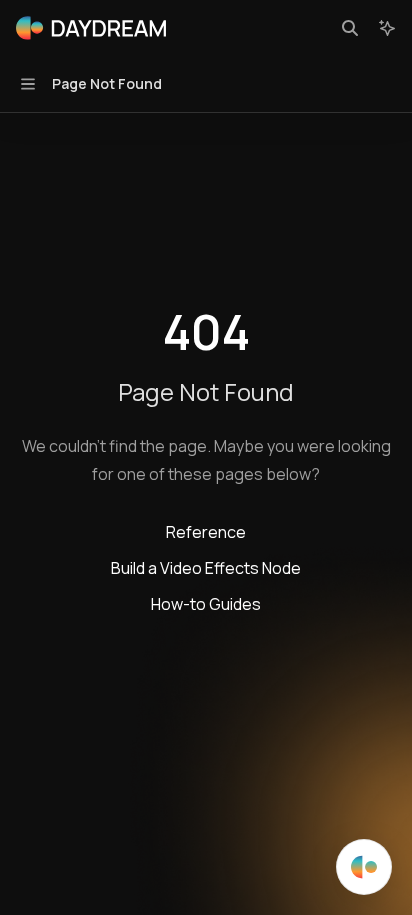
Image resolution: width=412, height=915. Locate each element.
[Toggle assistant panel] (387, 28)
